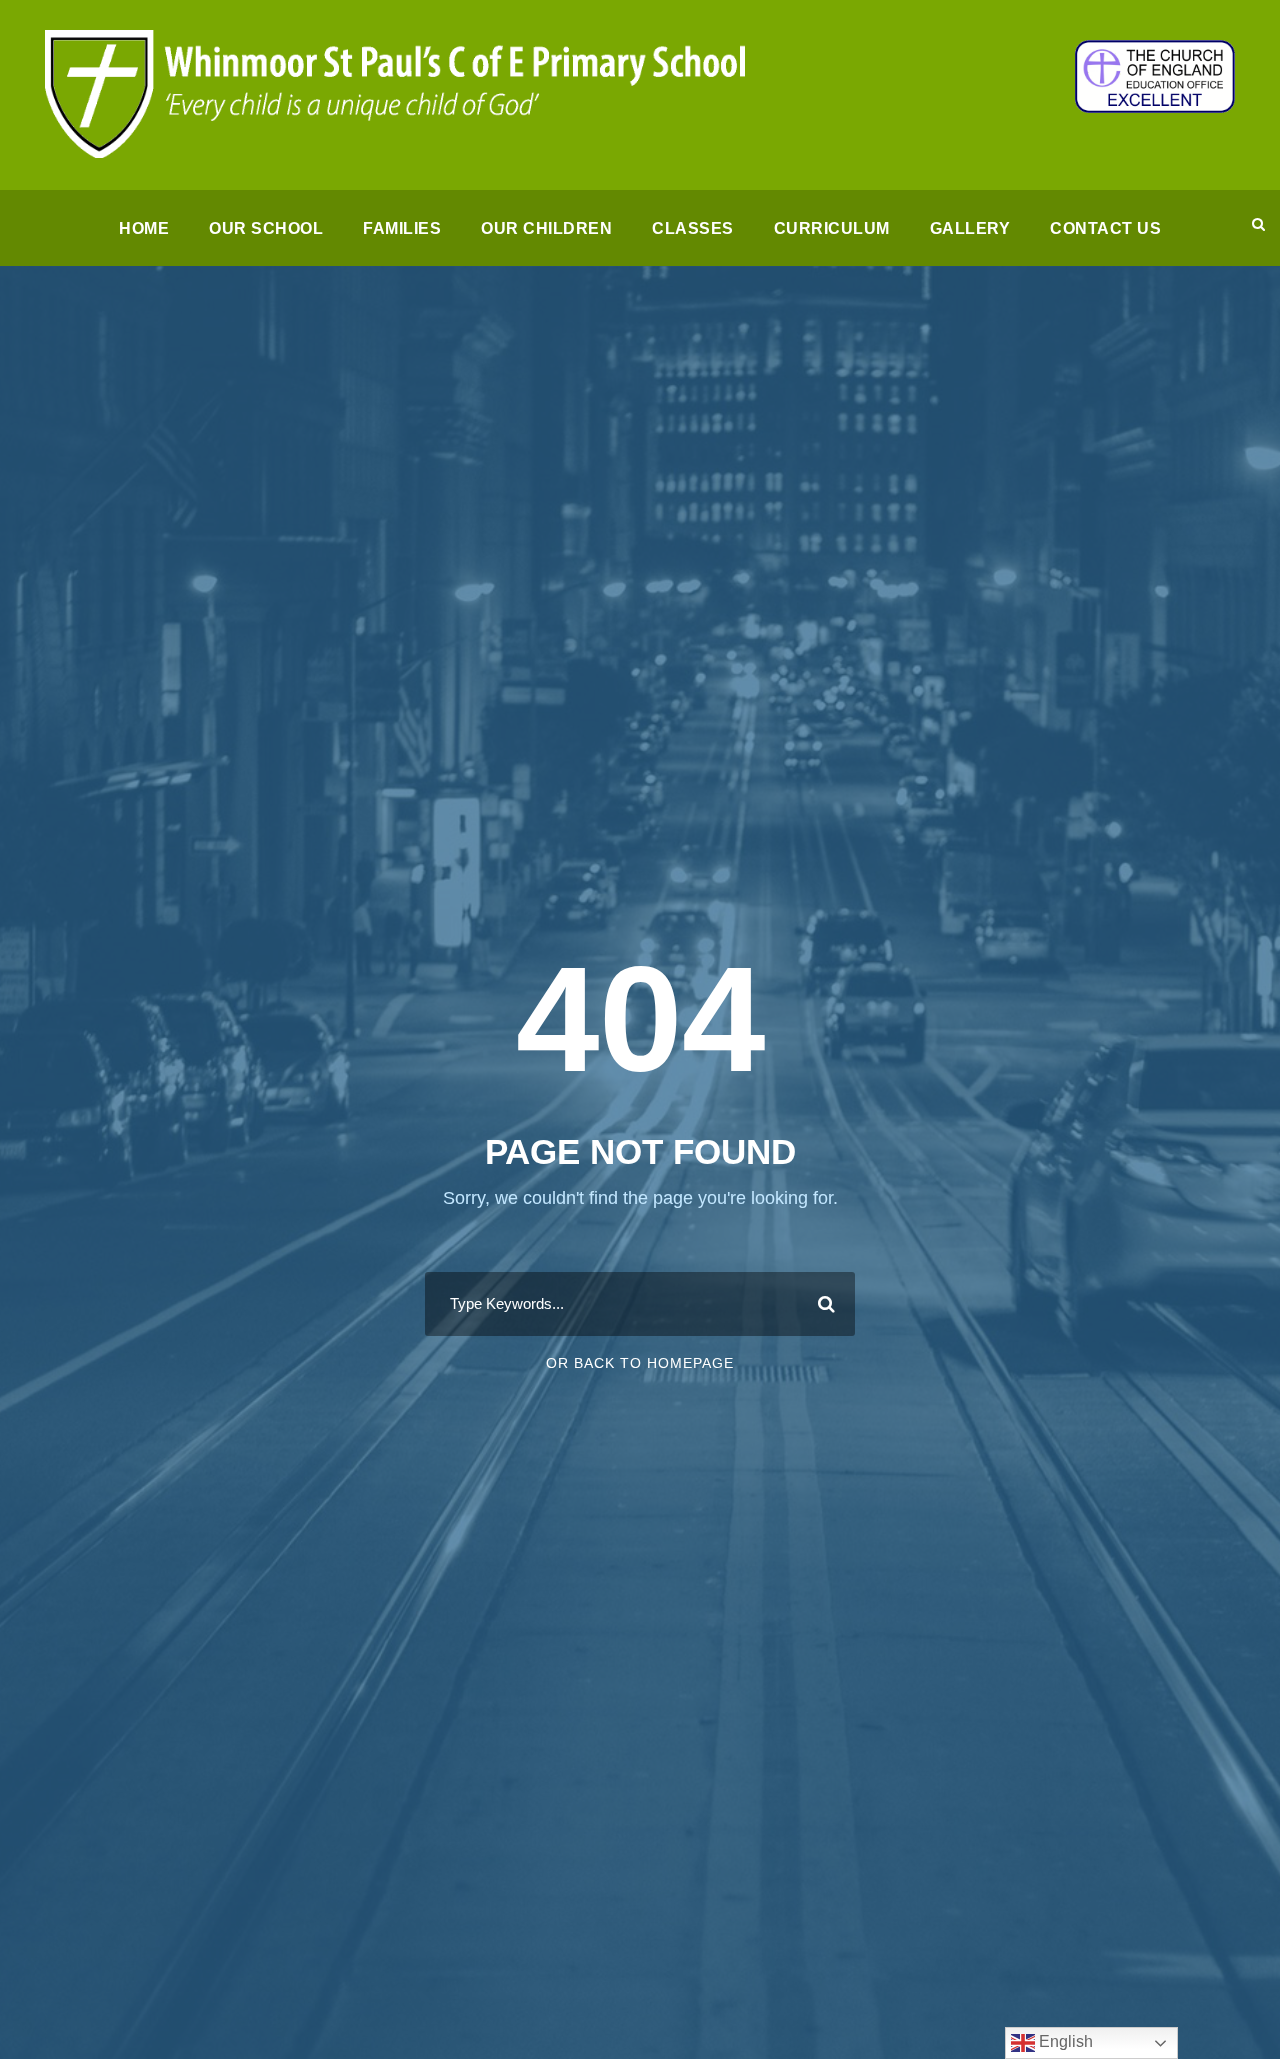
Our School (266, 228)
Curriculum (832, 228)
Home (144, 228)
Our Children (546, 228)
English (1064, 2041)
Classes (693, 228)
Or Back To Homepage (640, 1363)
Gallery (970, 228)
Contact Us (1105, 228)
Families (402, 228)
